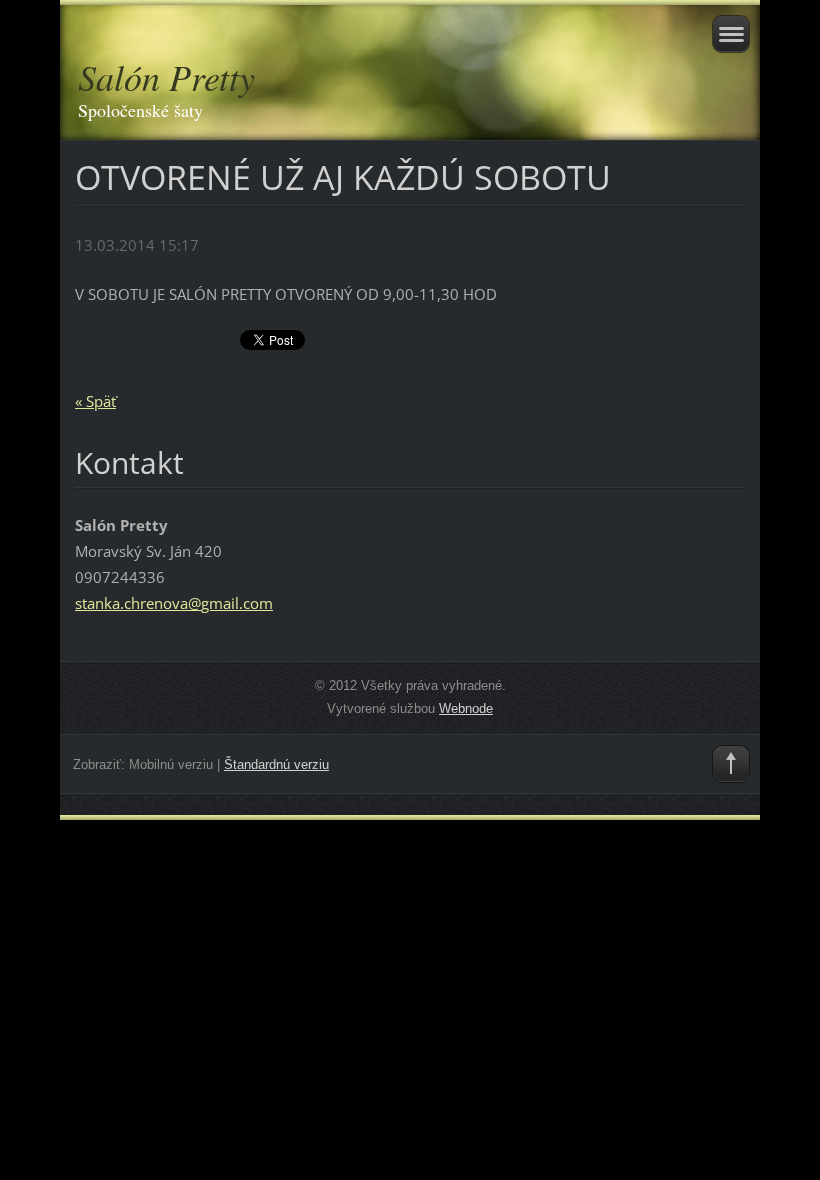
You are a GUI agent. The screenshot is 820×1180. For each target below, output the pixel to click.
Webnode (466, 708)
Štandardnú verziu (276, 764)
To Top (731, 764)
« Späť (95, 401)
